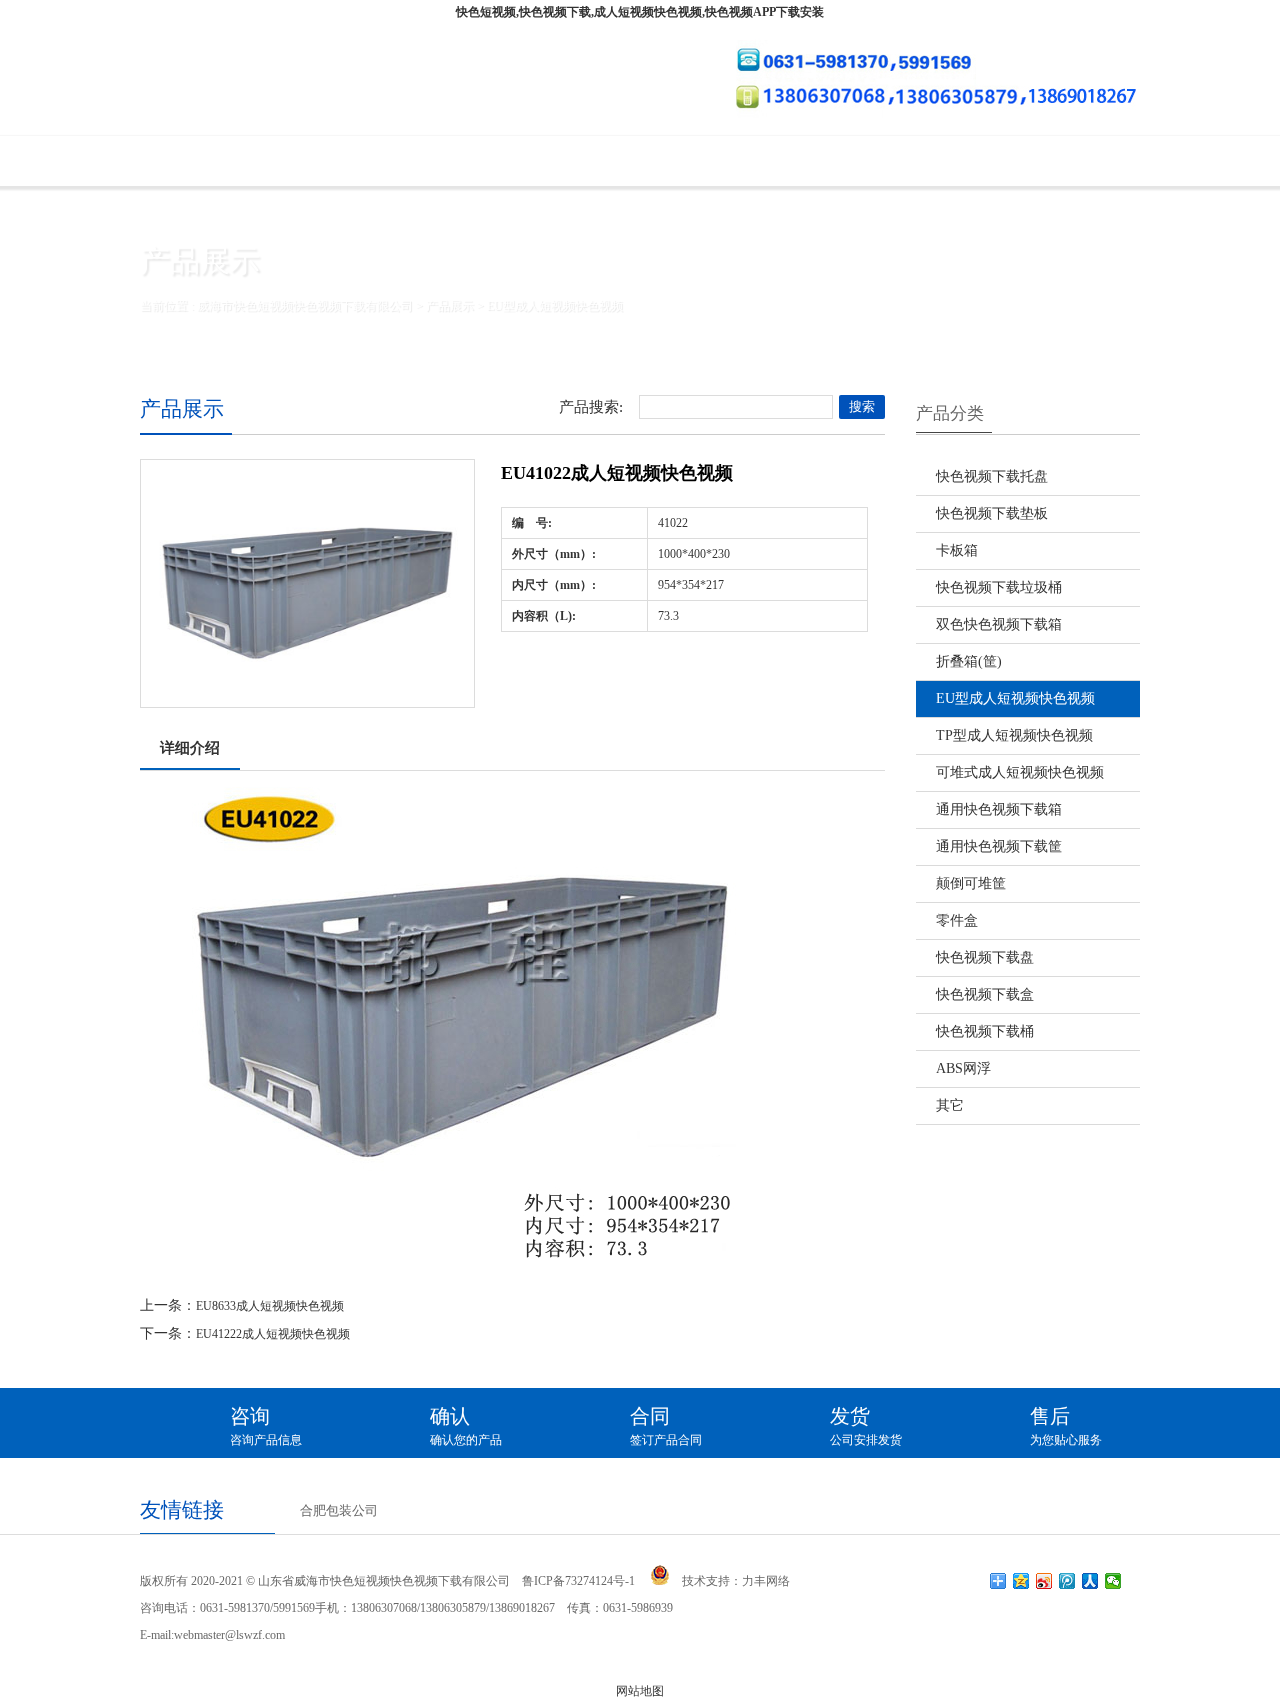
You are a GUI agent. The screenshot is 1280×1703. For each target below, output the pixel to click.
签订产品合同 (666, 1426)
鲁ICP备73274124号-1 (578, 1581)
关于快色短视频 (394, 161)
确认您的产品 (466, 1426)
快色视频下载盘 (985, 957)
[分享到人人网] (1090, 1581)
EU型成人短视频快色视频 (555, 306)
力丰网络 (766, 1581)
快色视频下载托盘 (992, 476)
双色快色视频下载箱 (999, 624)
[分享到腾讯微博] (1067, 1581)
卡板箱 (957, 550)
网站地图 (640, 1691)
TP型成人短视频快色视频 (1014, 735)
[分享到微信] (1113, 1581)
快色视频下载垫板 (992, 513)
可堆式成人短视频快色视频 (1020, 772)
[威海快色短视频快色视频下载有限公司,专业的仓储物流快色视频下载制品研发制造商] (347, 80)
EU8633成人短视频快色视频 (270, 1306)
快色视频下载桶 (985, 1031)
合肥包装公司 (339, 1510)
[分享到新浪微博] (1044, 1581)
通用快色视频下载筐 (999, 846)
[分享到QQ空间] (1021, 1581)
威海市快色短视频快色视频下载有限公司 (305, 306)
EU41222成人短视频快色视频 (273, 1334)
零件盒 (957, 920)
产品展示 (539, 161)
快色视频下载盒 (985, 994)
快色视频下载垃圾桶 (999, 587)
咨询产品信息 (266, 1426)
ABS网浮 (963, 1068)
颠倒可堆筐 (971, 883)
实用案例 (661, 161)
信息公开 (1022, 161)
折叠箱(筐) (969, 661)
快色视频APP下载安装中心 (841, 161)
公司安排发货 (866, 1426)
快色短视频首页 (227, 161)
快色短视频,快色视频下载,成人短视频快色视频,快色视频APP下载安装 (640, 12)
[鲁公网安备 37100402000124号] (660, 1575)
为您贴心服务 (1066, 1426)
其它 (950, 1105)
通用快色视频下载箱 (999, 809)
